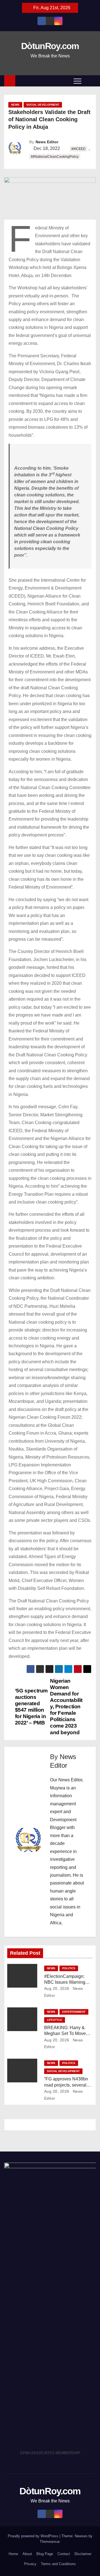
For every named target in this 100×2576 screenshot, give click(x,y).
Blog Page (45, 2554)
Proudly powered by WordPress (34, 2536)
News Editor (47, 142)
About (27, 2554)
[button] (90, 81)
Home (13, 2554)
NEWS (15, 105)
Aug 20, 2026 (57, 1988)
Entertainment (74, 2012)
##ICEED (78, 149)
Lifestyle (55, 2020)
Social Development (43, 105)
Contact (64, 2554)
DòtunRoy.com (50, 46)
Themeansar (50, 2542)
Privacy (30, 2564)
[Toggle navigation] (77, 81)
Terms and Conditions (58, 2564)
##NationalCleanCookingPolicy (55, 157)
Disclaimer (83, 2554)
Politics (69, 1968)
